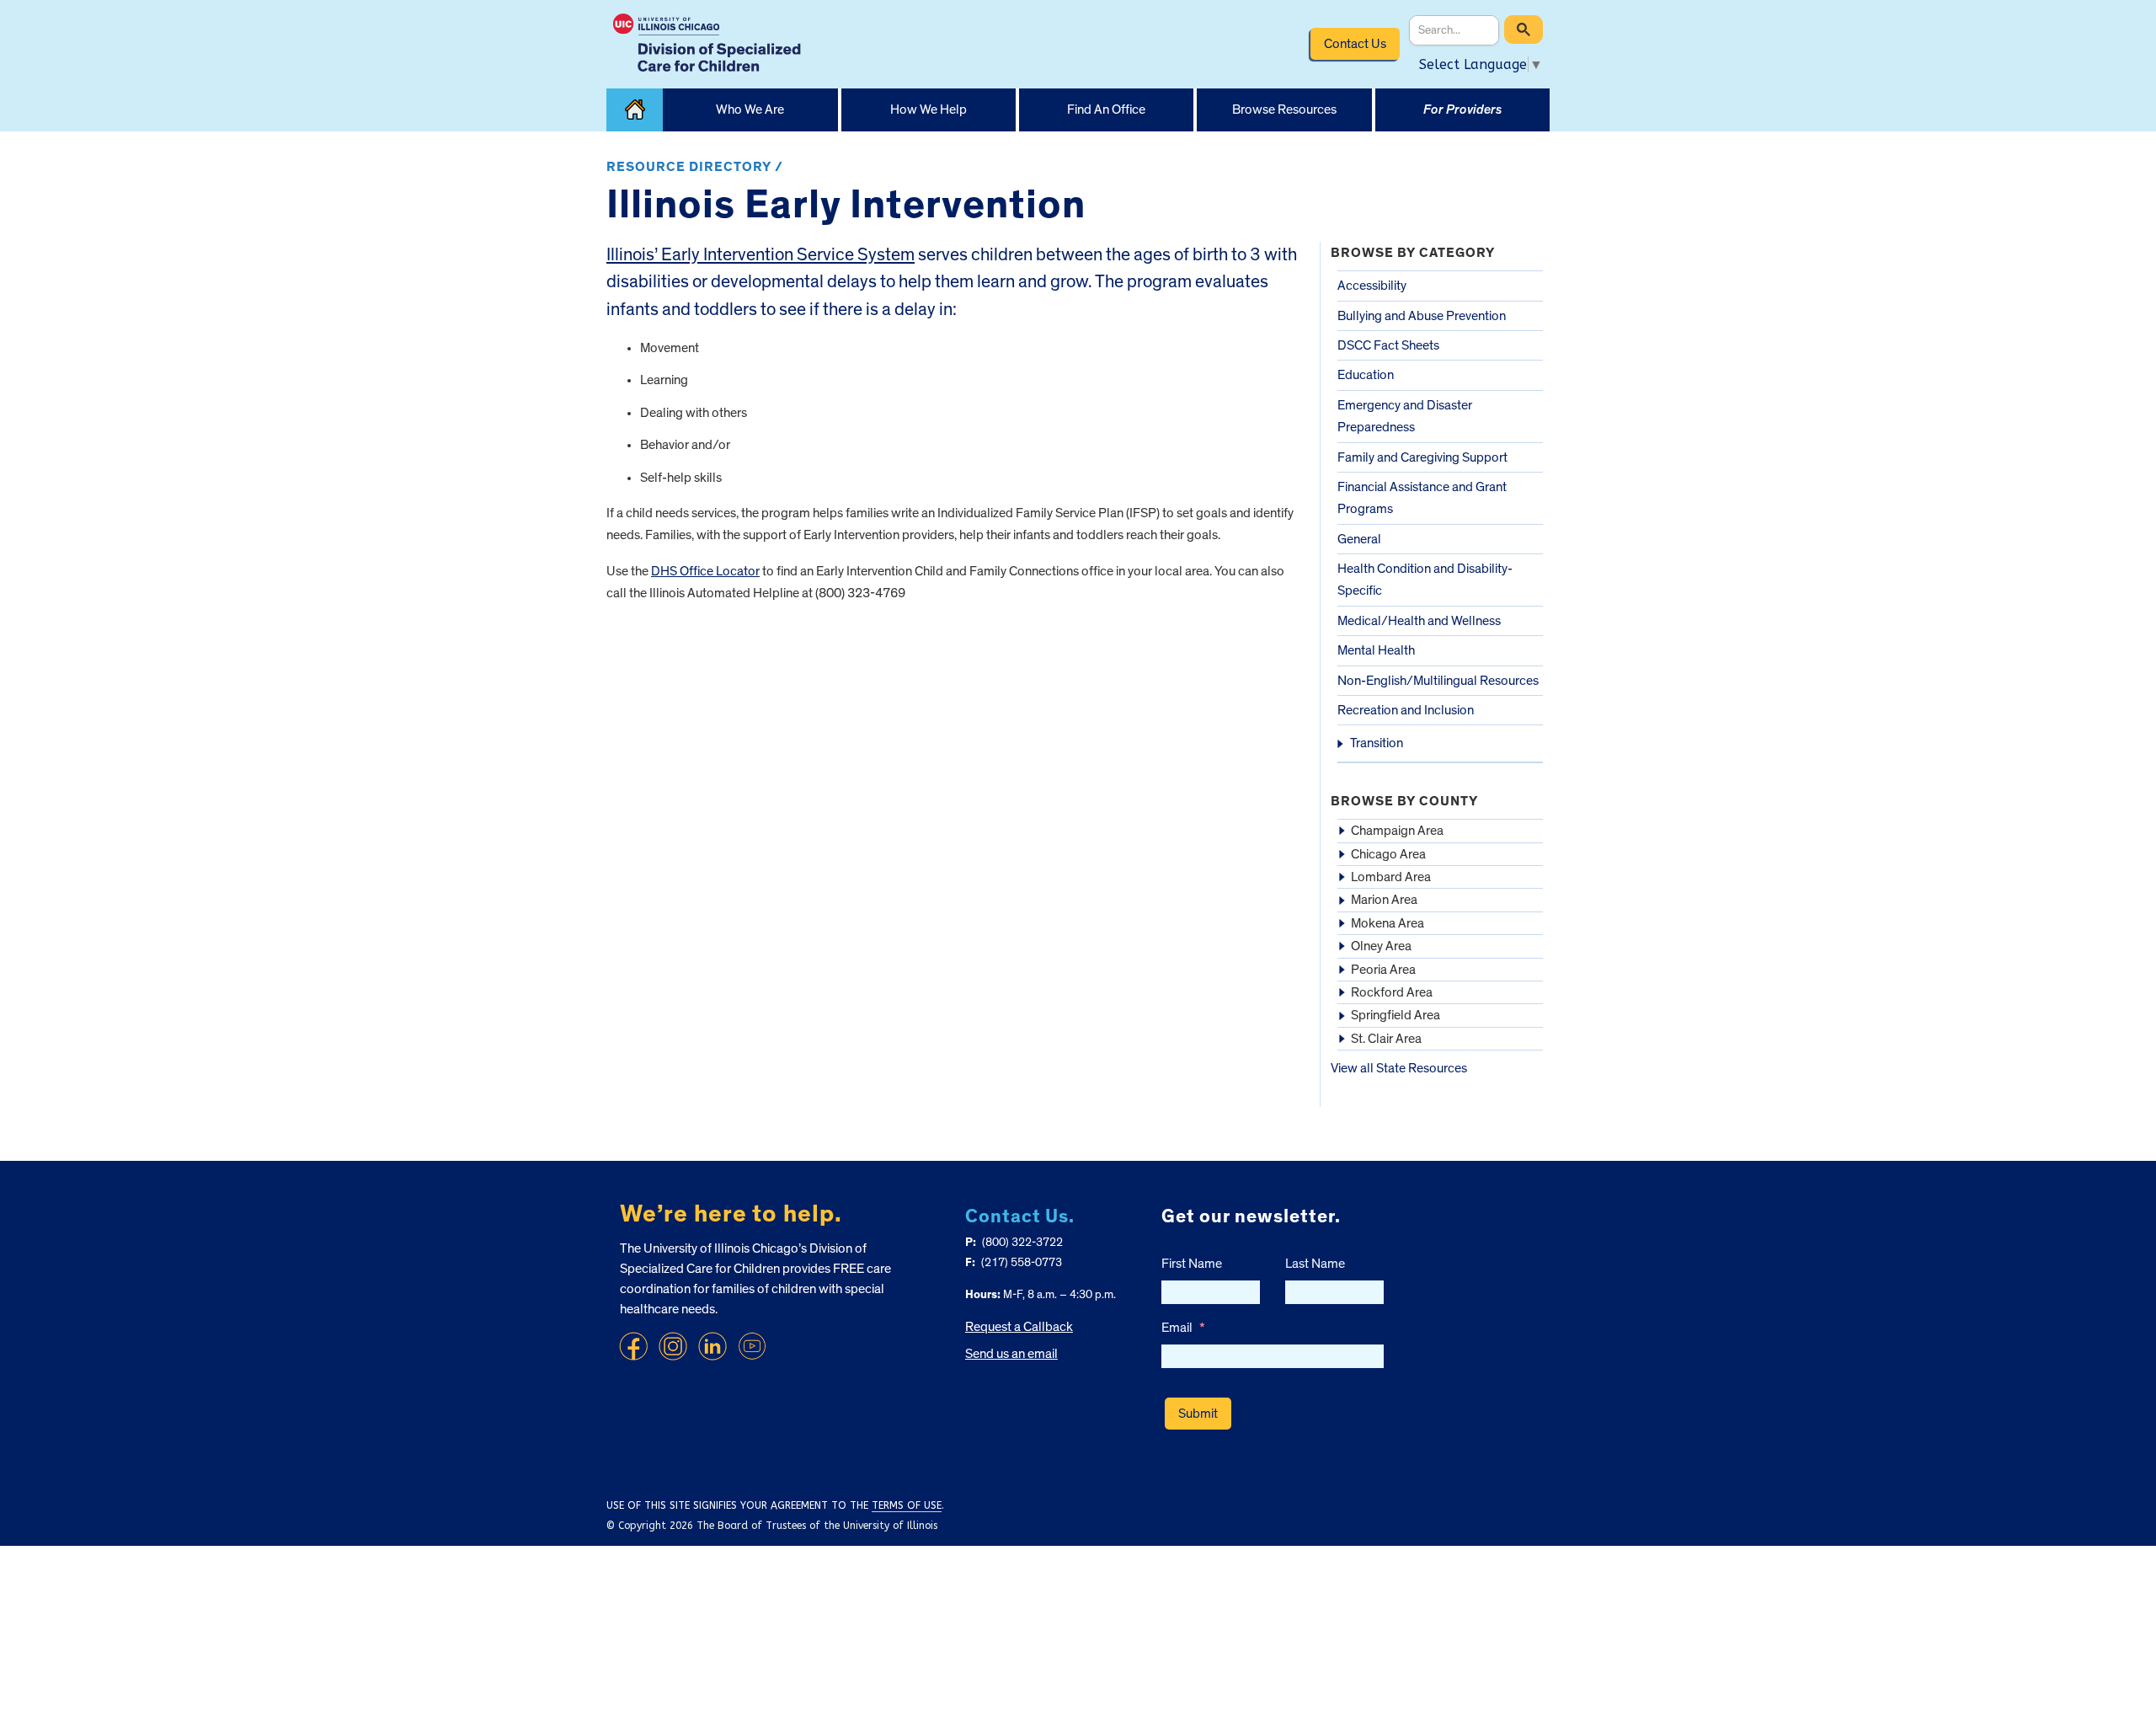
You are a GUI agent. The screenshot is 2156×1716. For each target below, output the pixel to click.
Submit (1198, 1414)
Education (1366, 375)
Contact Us (1355, 44)
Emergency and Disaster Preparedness (1405, 416)
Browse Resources (1284, 110)
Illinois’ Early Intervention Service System (760, 255)
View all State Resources (1399, 1068)
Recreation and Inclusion (1406, 710)
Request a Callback (1019, 1327)
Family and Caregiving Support (1422, 457)
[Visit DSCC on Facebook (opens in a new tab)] (633, 1346)
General (1359, 539)
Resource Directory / (695, 167)
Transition (1377, 743)
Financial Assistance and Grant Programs (1422, 498)
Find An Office (1106, 110)
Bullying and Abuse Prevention (1422, 316)
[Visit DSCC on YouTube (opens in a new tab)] (752, 1346)
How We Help (929, 110)
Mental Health (1376, 650)
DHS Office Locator (705, 571)
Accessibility (1372, 286)
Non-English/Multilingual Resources (1438, 681)
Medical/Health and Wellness (1419, 621)
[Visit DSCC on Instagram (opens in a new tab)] (673, 1346)
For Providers (1462, 110)
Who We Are (750, 110)
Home (635, 110)
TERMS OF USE (907, 1505)
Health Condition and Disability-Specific (1425, 580)
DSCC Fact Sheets (1388, 345)
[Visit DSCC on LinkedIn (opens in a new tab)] (712, 1346)
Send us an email (1011, 1354)
